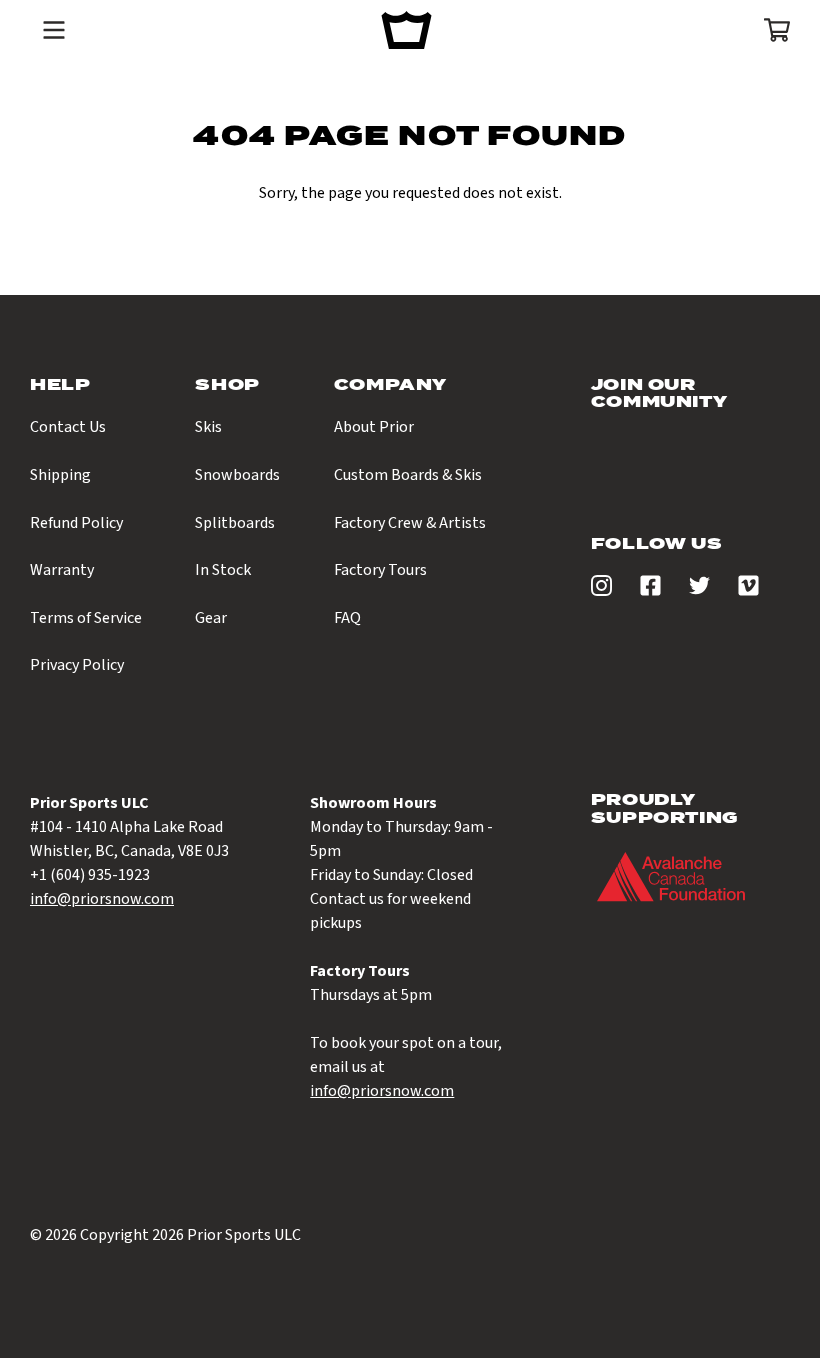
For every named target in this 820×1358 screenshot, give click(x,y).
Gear (211, 618)
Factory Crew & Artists (410, 523)
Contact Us (68, 427)
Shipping (60, 475)
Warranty (62, 570)
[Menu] (54, 30)
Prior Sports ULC (244, 1235)
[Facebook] (650, 591)
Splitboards (235, 523)
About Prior (374, 427)
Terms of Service (86, 618)
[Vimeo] (748, 591)
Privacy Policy (77, 665)
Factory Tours (380, 570)
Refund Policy (76, 523)
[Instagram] (601, 591)
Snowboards (237, 475)
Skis (208, 427)
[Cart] (770, 30)
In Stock (223, 570)
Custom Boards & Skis (408, 475)
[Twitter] (699, 591)
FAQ (347, 618)
